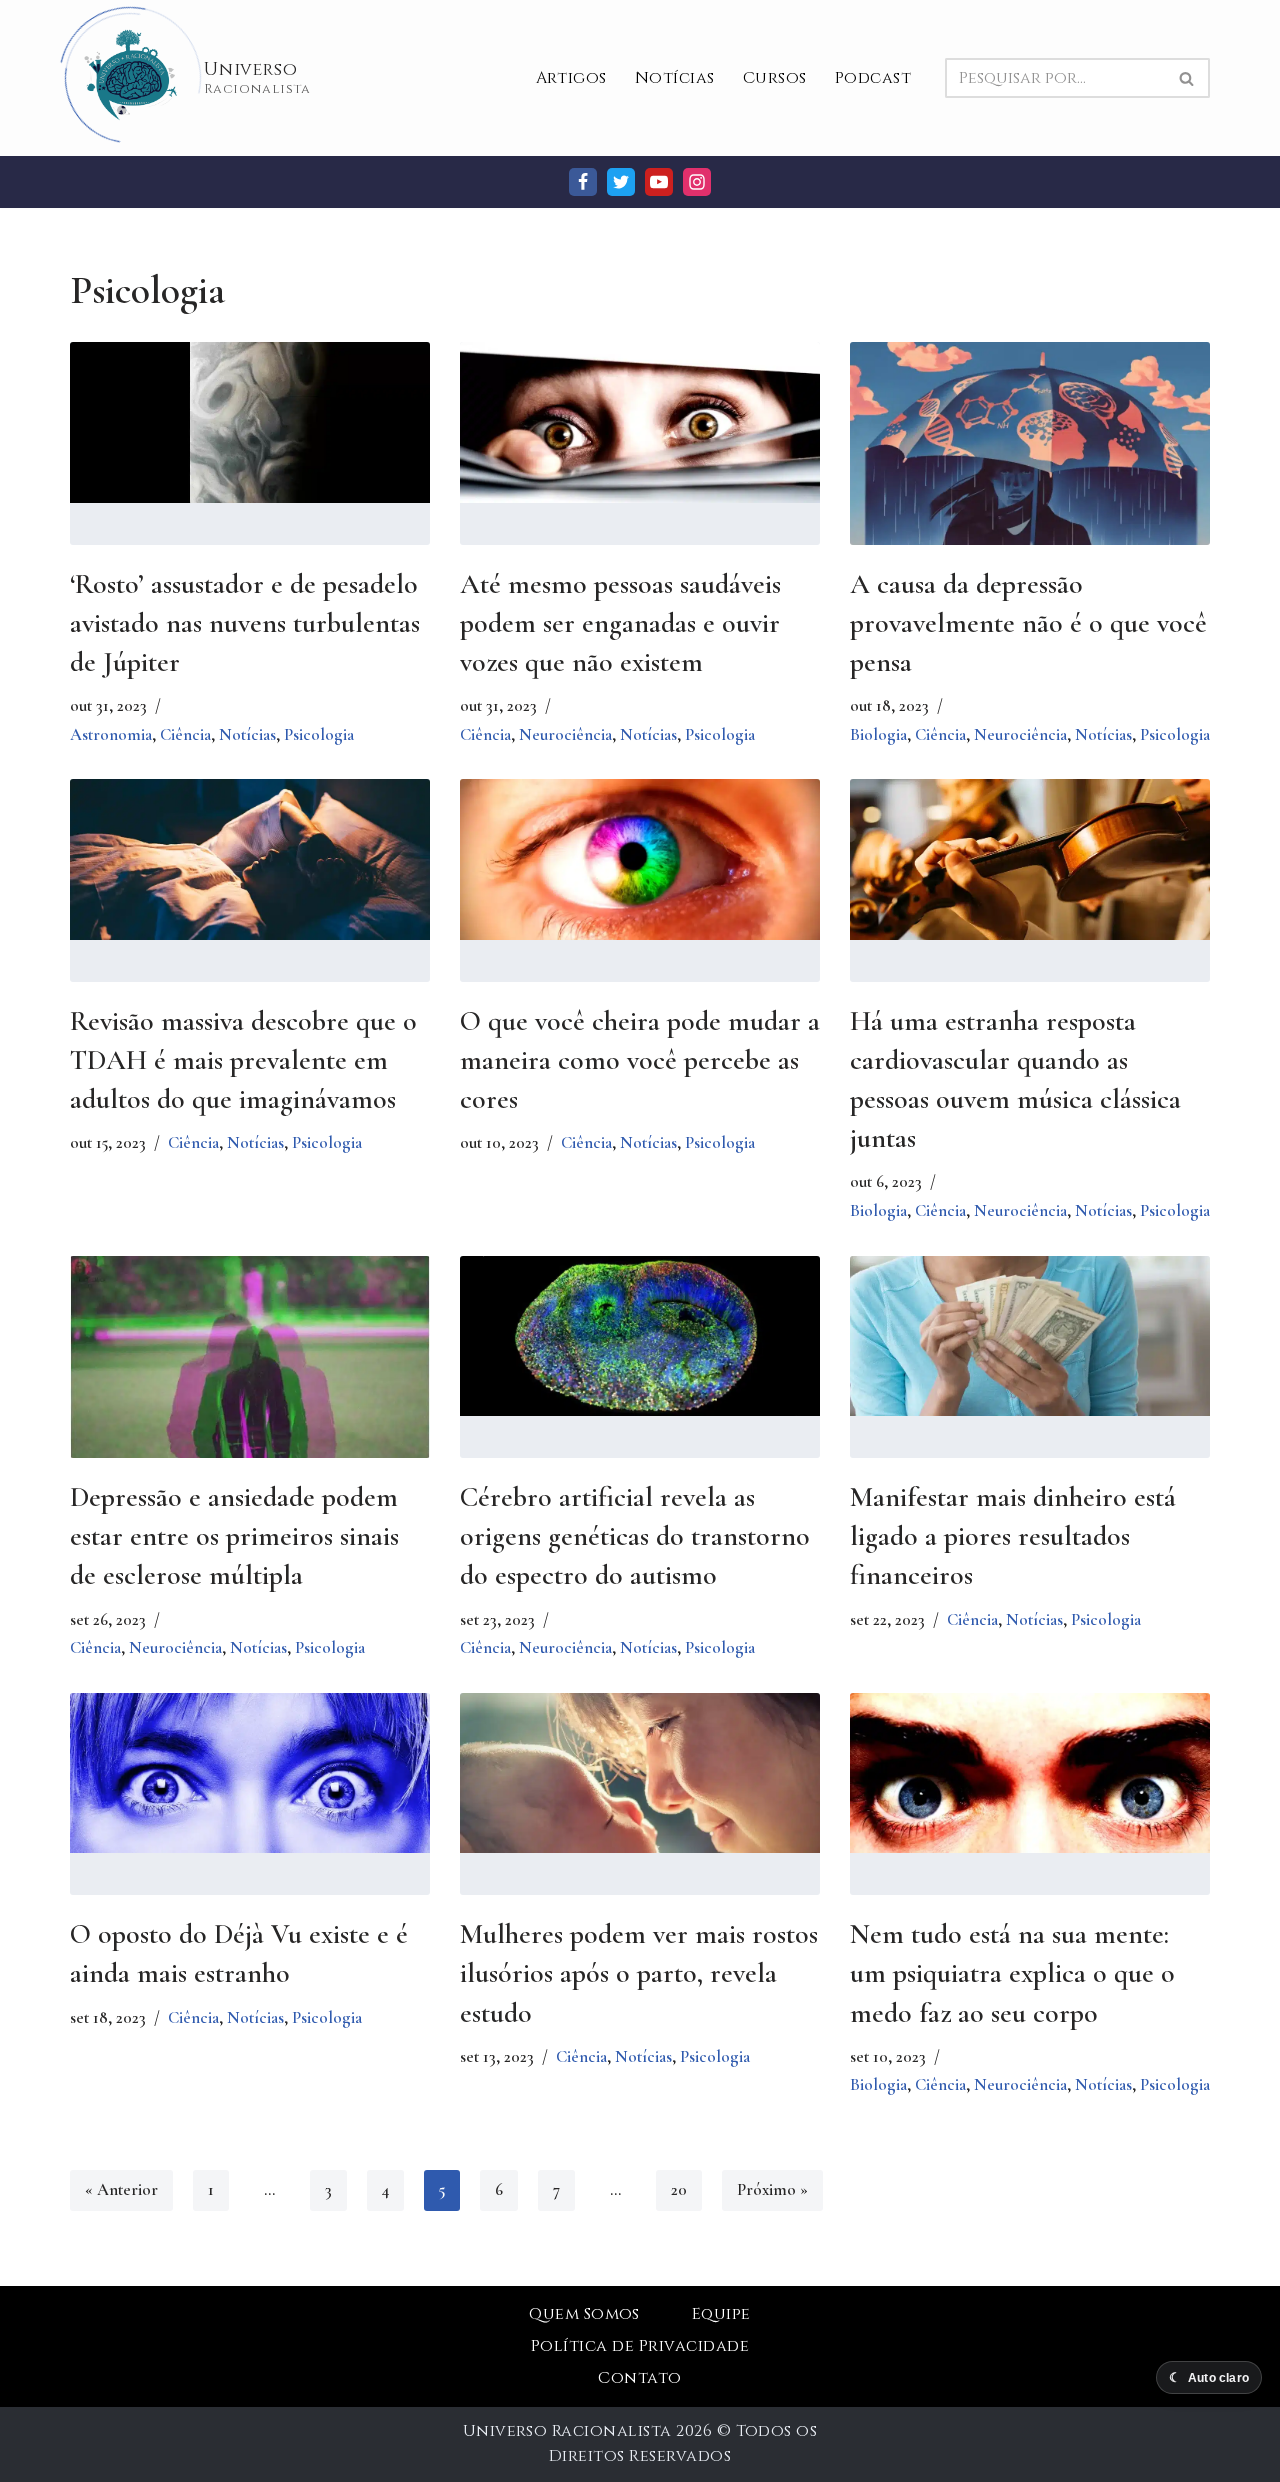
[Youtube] (659, 182)
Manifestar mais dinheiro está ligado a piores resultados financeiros (1013, 1536)
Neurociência (565, 734)
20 (679, 2189)
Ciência (185, 734)
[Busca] (1187, 78)
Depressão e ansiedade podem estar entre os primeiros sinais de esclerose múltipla (234, 1536)
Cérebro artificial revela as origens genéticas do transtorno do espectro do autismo (635, 1536)
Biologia (878, 734)
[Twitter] (621, 182)
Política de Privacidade (640, 2346)
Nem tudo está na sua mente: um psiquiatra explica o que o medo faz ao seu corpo (1012, 1973)
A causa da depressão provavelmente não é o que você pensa (1028, 623)
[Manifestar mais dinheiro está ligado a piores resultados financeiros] (1030, 1336)
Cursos (775, 78)
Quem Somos (584, 2314)
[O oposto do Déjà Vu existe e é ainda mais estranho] (250, 1773)
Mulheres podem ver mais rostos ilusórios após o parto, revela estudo (639, 1973)
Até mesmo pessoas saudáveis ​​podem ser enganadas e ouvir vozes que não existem (624, 623)
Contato (639, 2378)
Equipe (721, 2314)
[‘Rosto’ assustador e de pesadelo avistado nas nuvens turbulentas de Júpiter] (250, 422)
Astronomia (111, 734)
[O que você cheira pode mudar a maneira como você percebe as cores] (640, 859)
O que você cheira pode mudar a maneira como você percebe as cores (640, 1060)
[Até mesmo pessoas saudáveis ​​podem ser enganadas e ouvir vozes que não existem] (640, 422)
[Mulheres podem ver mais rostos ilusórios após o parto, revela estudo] (640, 1773)
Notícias (675, 78)
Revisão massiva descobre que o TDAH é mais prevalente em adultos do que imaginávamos (243, 1060)
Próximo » (772, 2189)
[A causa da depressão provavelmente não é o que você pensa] (1030, 462)
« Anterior (121, 2189)
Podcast (873, 78)
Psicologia (319, 734)
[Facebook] (583, 182)
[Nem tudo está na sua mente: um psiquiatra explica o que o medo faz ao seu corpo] (1030, 1773)
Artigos (571, 78)
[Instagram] (697, 182)
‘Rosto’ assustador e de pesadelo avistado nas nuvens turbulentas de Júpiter (245, 623)
